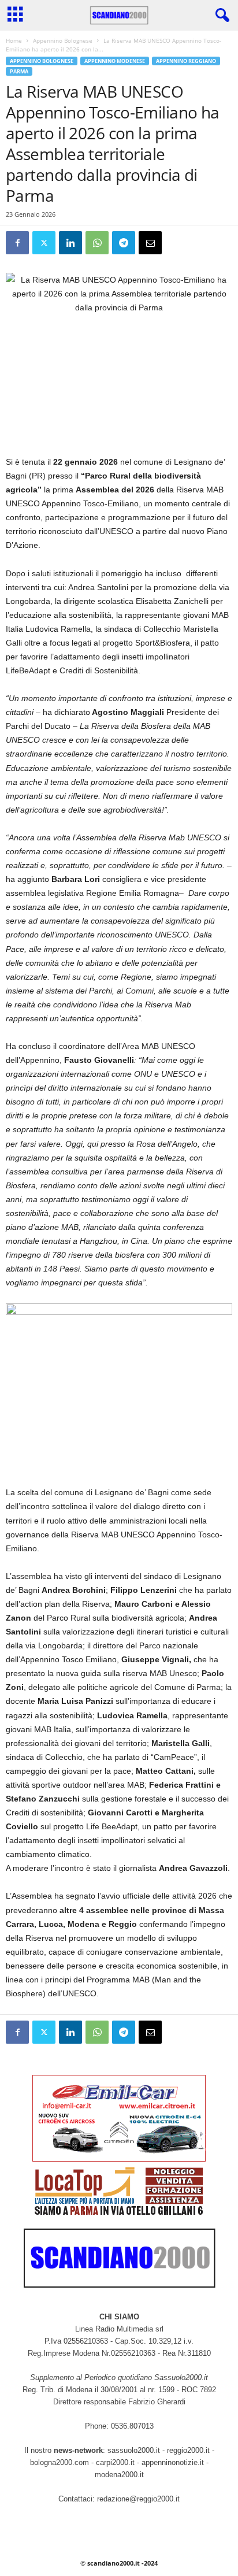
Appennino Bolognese (63, 40)
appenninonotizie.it (173, 2462)
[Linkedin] (70, 243)
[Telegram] (124, 243)
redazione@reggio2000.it (138, 2499)
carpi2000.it (115, 2462)
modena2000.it (119, 2475)
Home (14, 40)
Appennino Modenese (115, 61)
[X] (44, 243)
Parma (19, 71)
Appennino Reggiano (186, 61)
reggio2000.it (189, 2450)
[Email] (150, 243)
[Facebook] (17, 243)
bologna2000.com (59, 2462)
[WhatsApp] (97, 243)
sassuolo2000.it (134, 2450)
